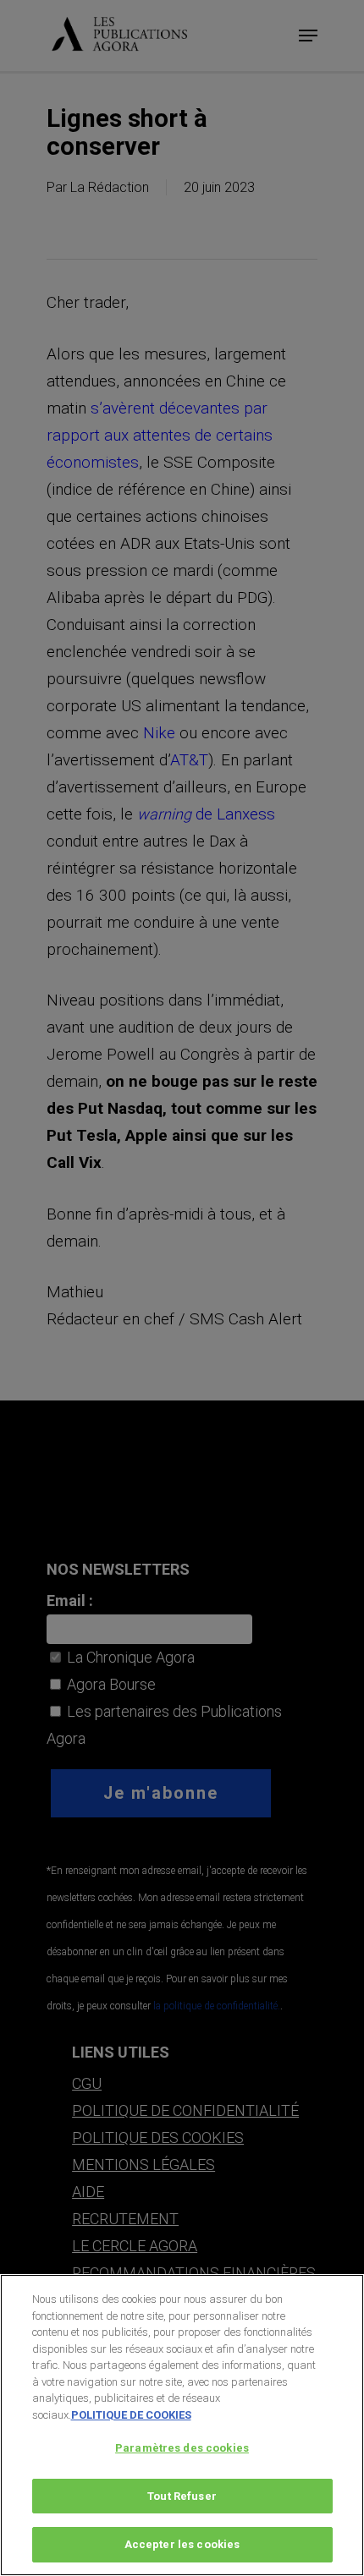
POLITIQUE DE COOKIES (131, 2415)
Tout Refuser (182, 2496)
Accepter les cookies (182, 2544)
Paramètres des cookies (182, 2448)
